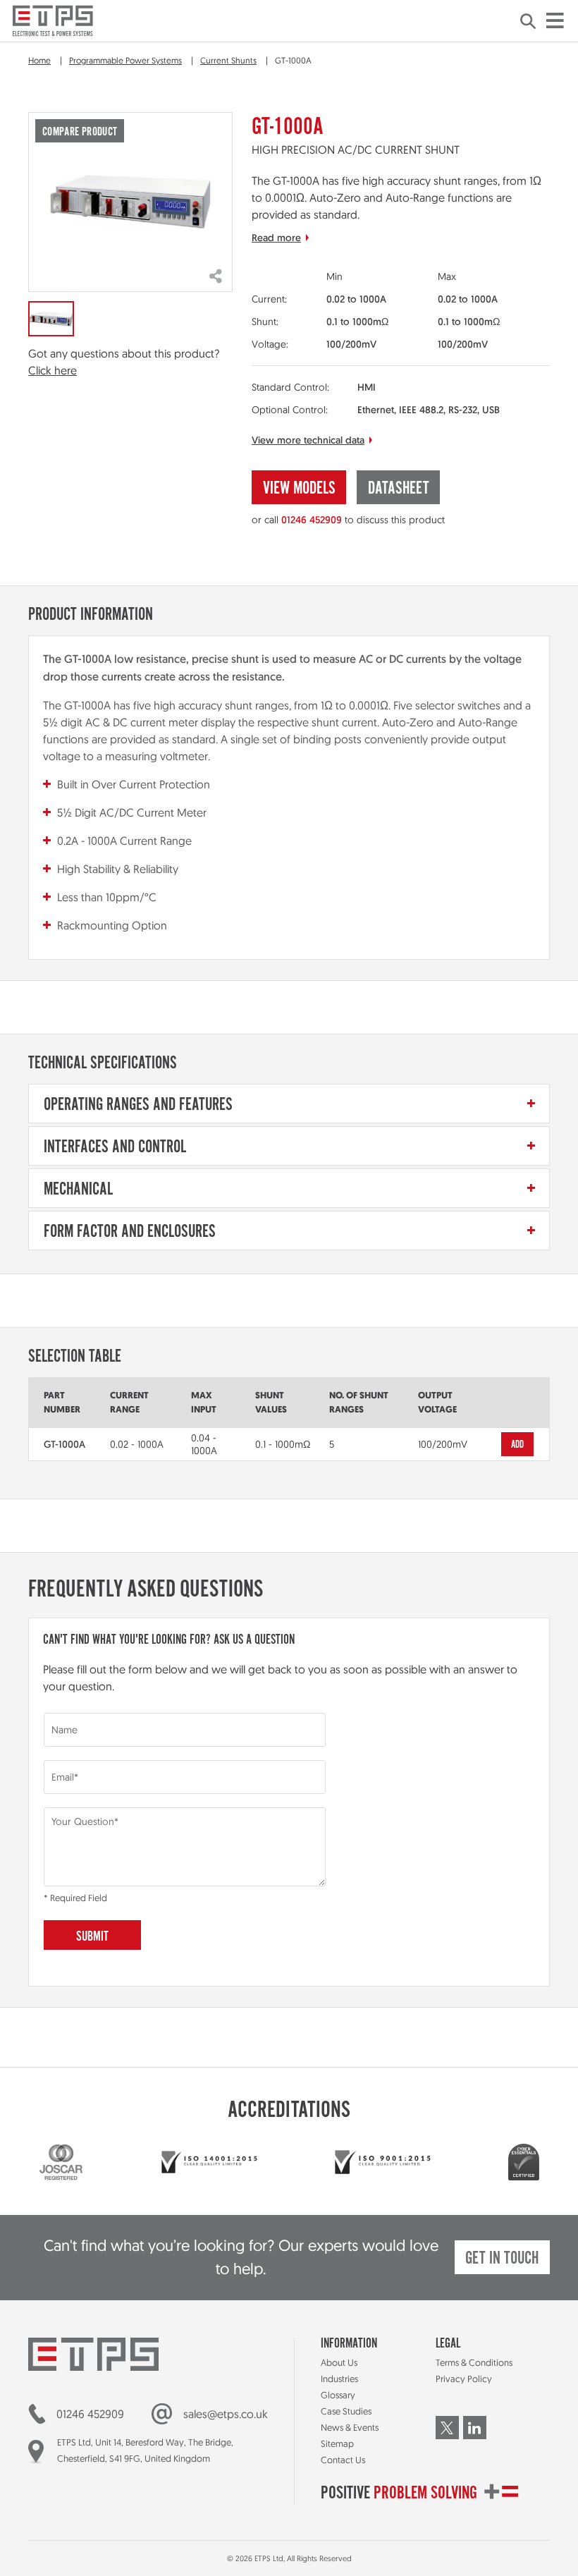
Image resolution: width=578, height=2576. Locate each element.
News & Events (350, 2427)
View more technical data (308, 440)
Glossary (338, 2395)
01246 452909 (312, 520)
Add (518, 1445)
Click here (53, 370)
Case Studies (346, 2411)
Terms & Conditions (474, 2362)
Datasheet (399, 489)
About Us (339, 2362)
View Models (299, 489)
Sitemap (337, 2443)
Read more (276, 238)
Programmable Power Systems (125, 60)
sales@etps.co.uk (226, 2414)
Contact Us (343, 2460)
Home (39, 60)
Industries (339, 2379)
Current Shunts (228, 60)
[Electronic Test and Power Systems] (53, 21)
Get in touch (502, 2259)
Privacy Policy (464, 2379)
